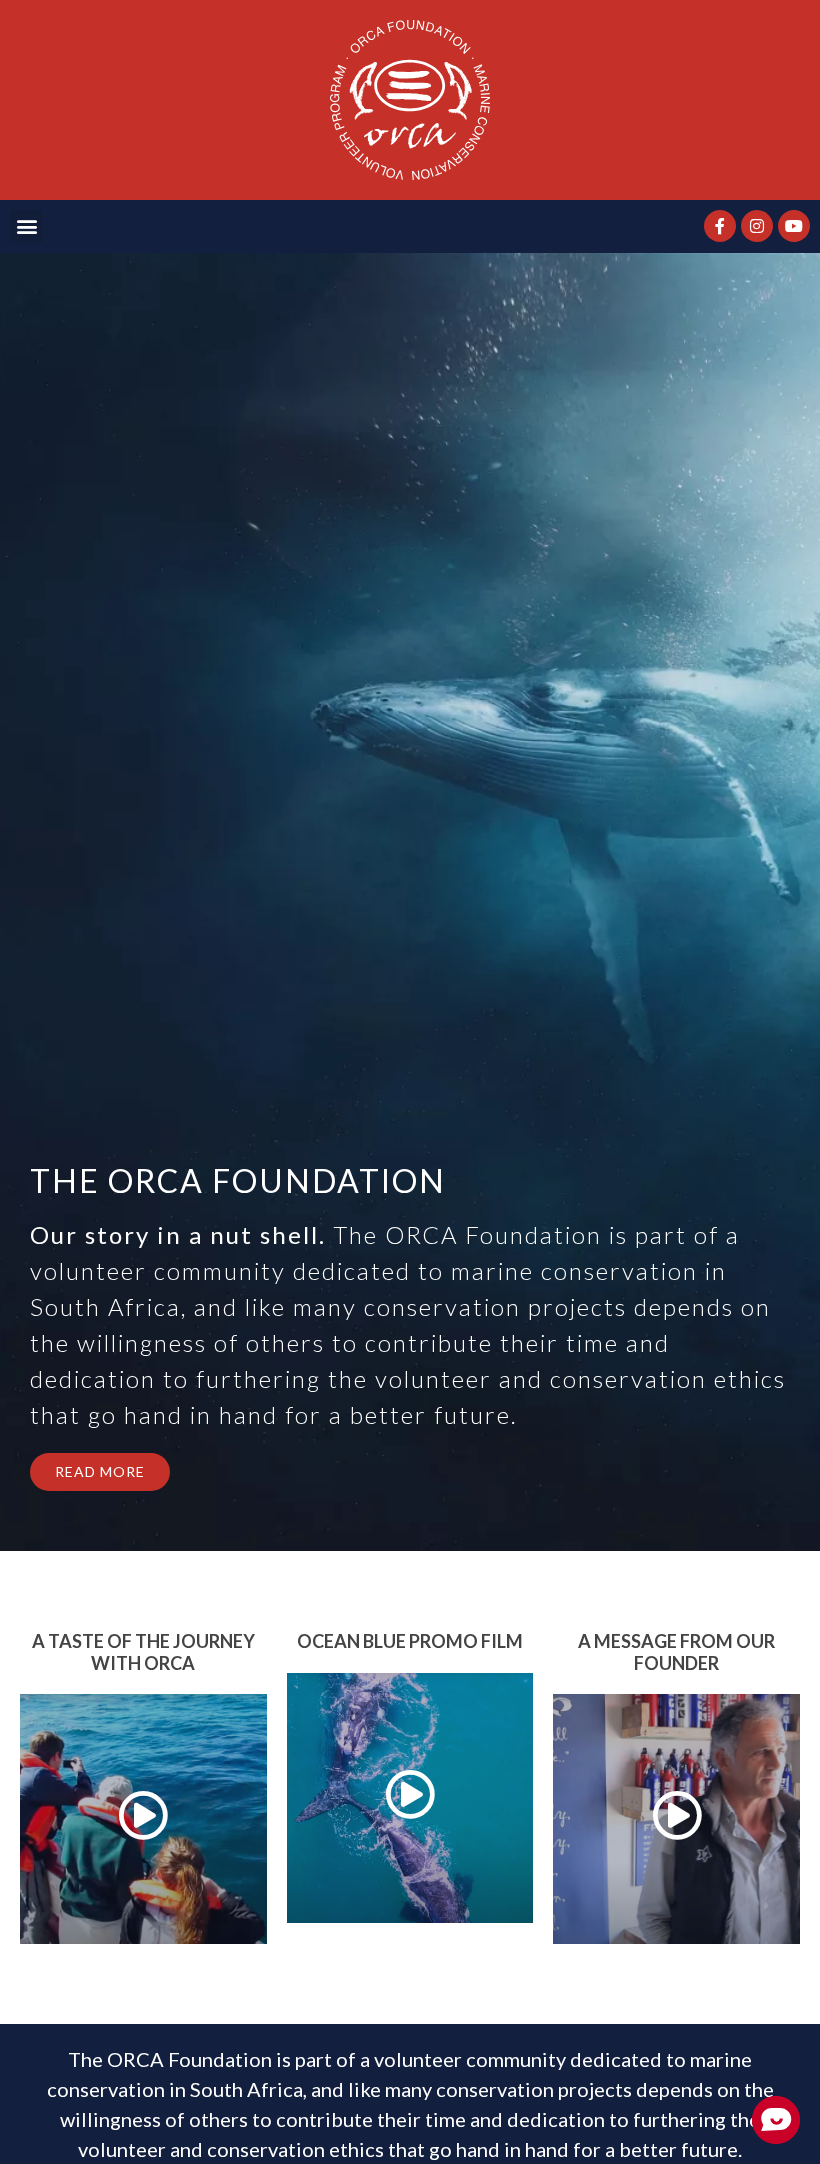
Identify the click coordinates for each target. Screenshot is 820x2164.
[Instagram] (757, 226)
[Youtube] (794, 226)
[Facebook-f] (720, 226)
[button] (26, 226)
